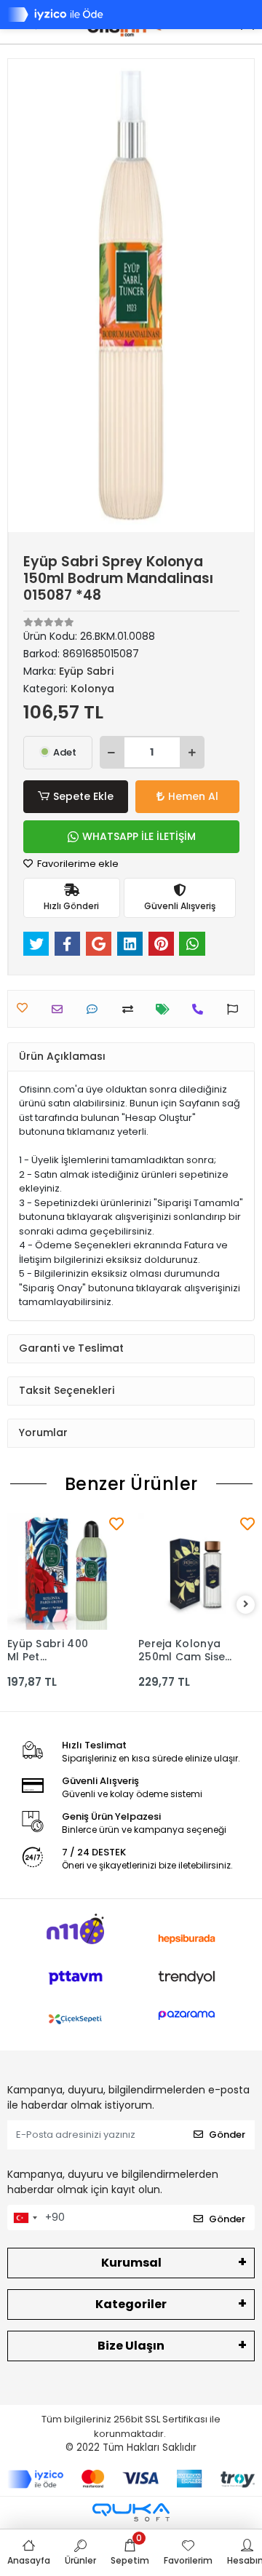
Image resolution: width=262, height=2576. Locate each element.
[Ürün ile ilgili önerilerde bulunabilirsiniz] (236, 1009)
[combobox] (25, 2218)
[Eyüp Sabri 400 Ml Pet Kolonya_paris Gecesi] (65, 1572)
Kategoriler (131, 2304)
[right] (246, 1605)
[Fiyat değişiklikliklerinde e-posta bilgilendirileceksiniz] (166, 1009)
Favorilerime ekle (77, 864)
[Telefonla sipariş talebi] (201, 1009)
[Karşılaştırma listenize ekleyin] (131, 1009)
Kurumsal (131, 2263)
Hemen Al (193, 796)
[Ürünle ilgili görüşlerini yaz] (96, 1009)
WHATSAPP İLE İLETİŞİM (139, 836)
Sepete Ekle (83, 796)
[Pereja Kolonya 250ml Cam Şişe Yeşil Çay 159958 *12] (196, 1572)
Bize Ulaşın (131, 2346)
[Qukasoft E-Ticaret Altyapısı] (131, 2512)
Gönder (227, 2135)
